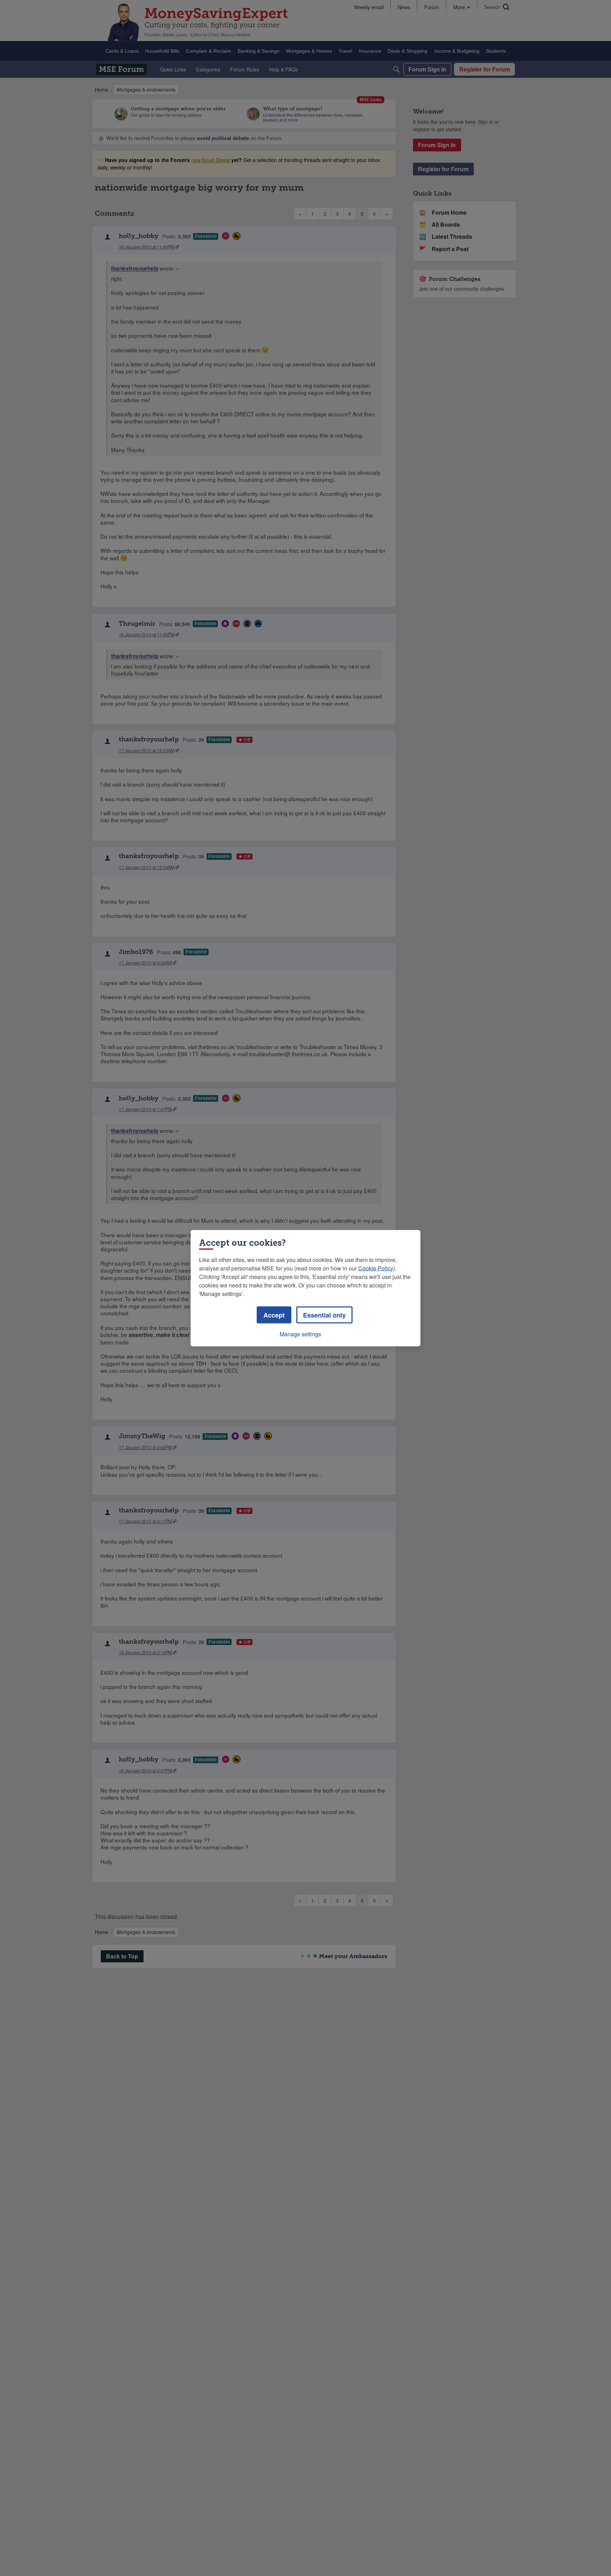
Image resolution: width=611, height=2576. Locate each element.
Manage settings (300, 1334)
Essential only (324, 1315)
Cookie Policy (376, 1268)
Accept (274, 1315)
